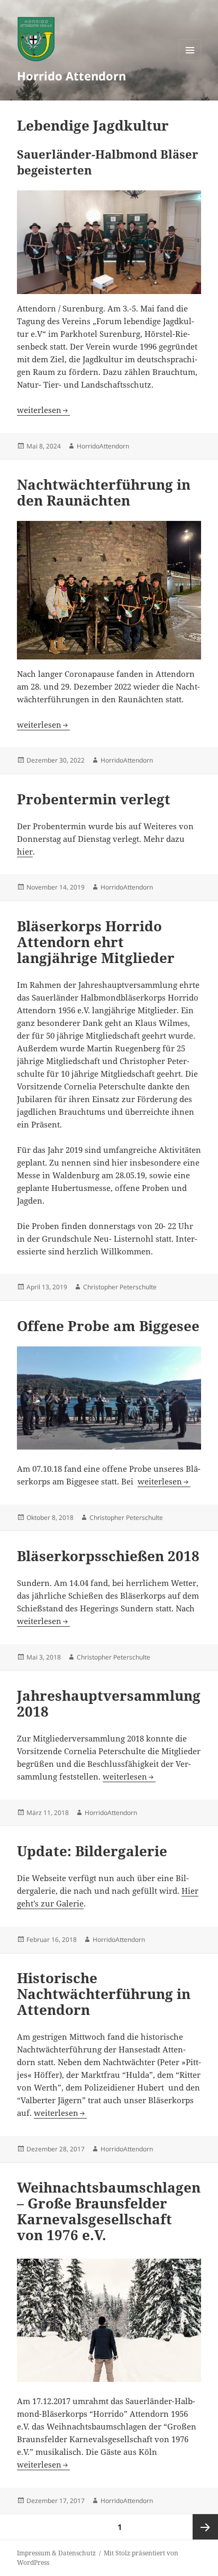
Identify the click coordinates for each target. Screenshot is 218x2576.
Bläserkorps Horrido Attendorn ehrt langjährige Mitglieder (96, 942)
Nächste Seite (205, 2527)
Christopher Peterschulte (120, 1287)
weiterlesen (43, 410)
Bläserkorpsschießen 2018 (108, 1556)
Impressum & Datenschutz (56, 2553)
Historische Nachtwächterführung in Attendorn (104, 1994)
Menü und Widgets (190, 61)
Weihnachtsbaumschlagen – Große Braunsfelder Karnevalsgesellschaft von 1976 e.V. (109, 2211)
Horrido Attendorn (71, 76)
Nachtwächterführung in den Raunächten (104, 492)
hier (25, 851)
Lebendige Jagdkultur (93, 125)
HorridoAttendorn (103, 446)
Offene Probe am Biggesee (108, 1326)
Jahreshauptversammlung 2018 (109, 1703)
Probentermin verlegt (94, 799)
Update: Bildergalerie (92, 1851)
